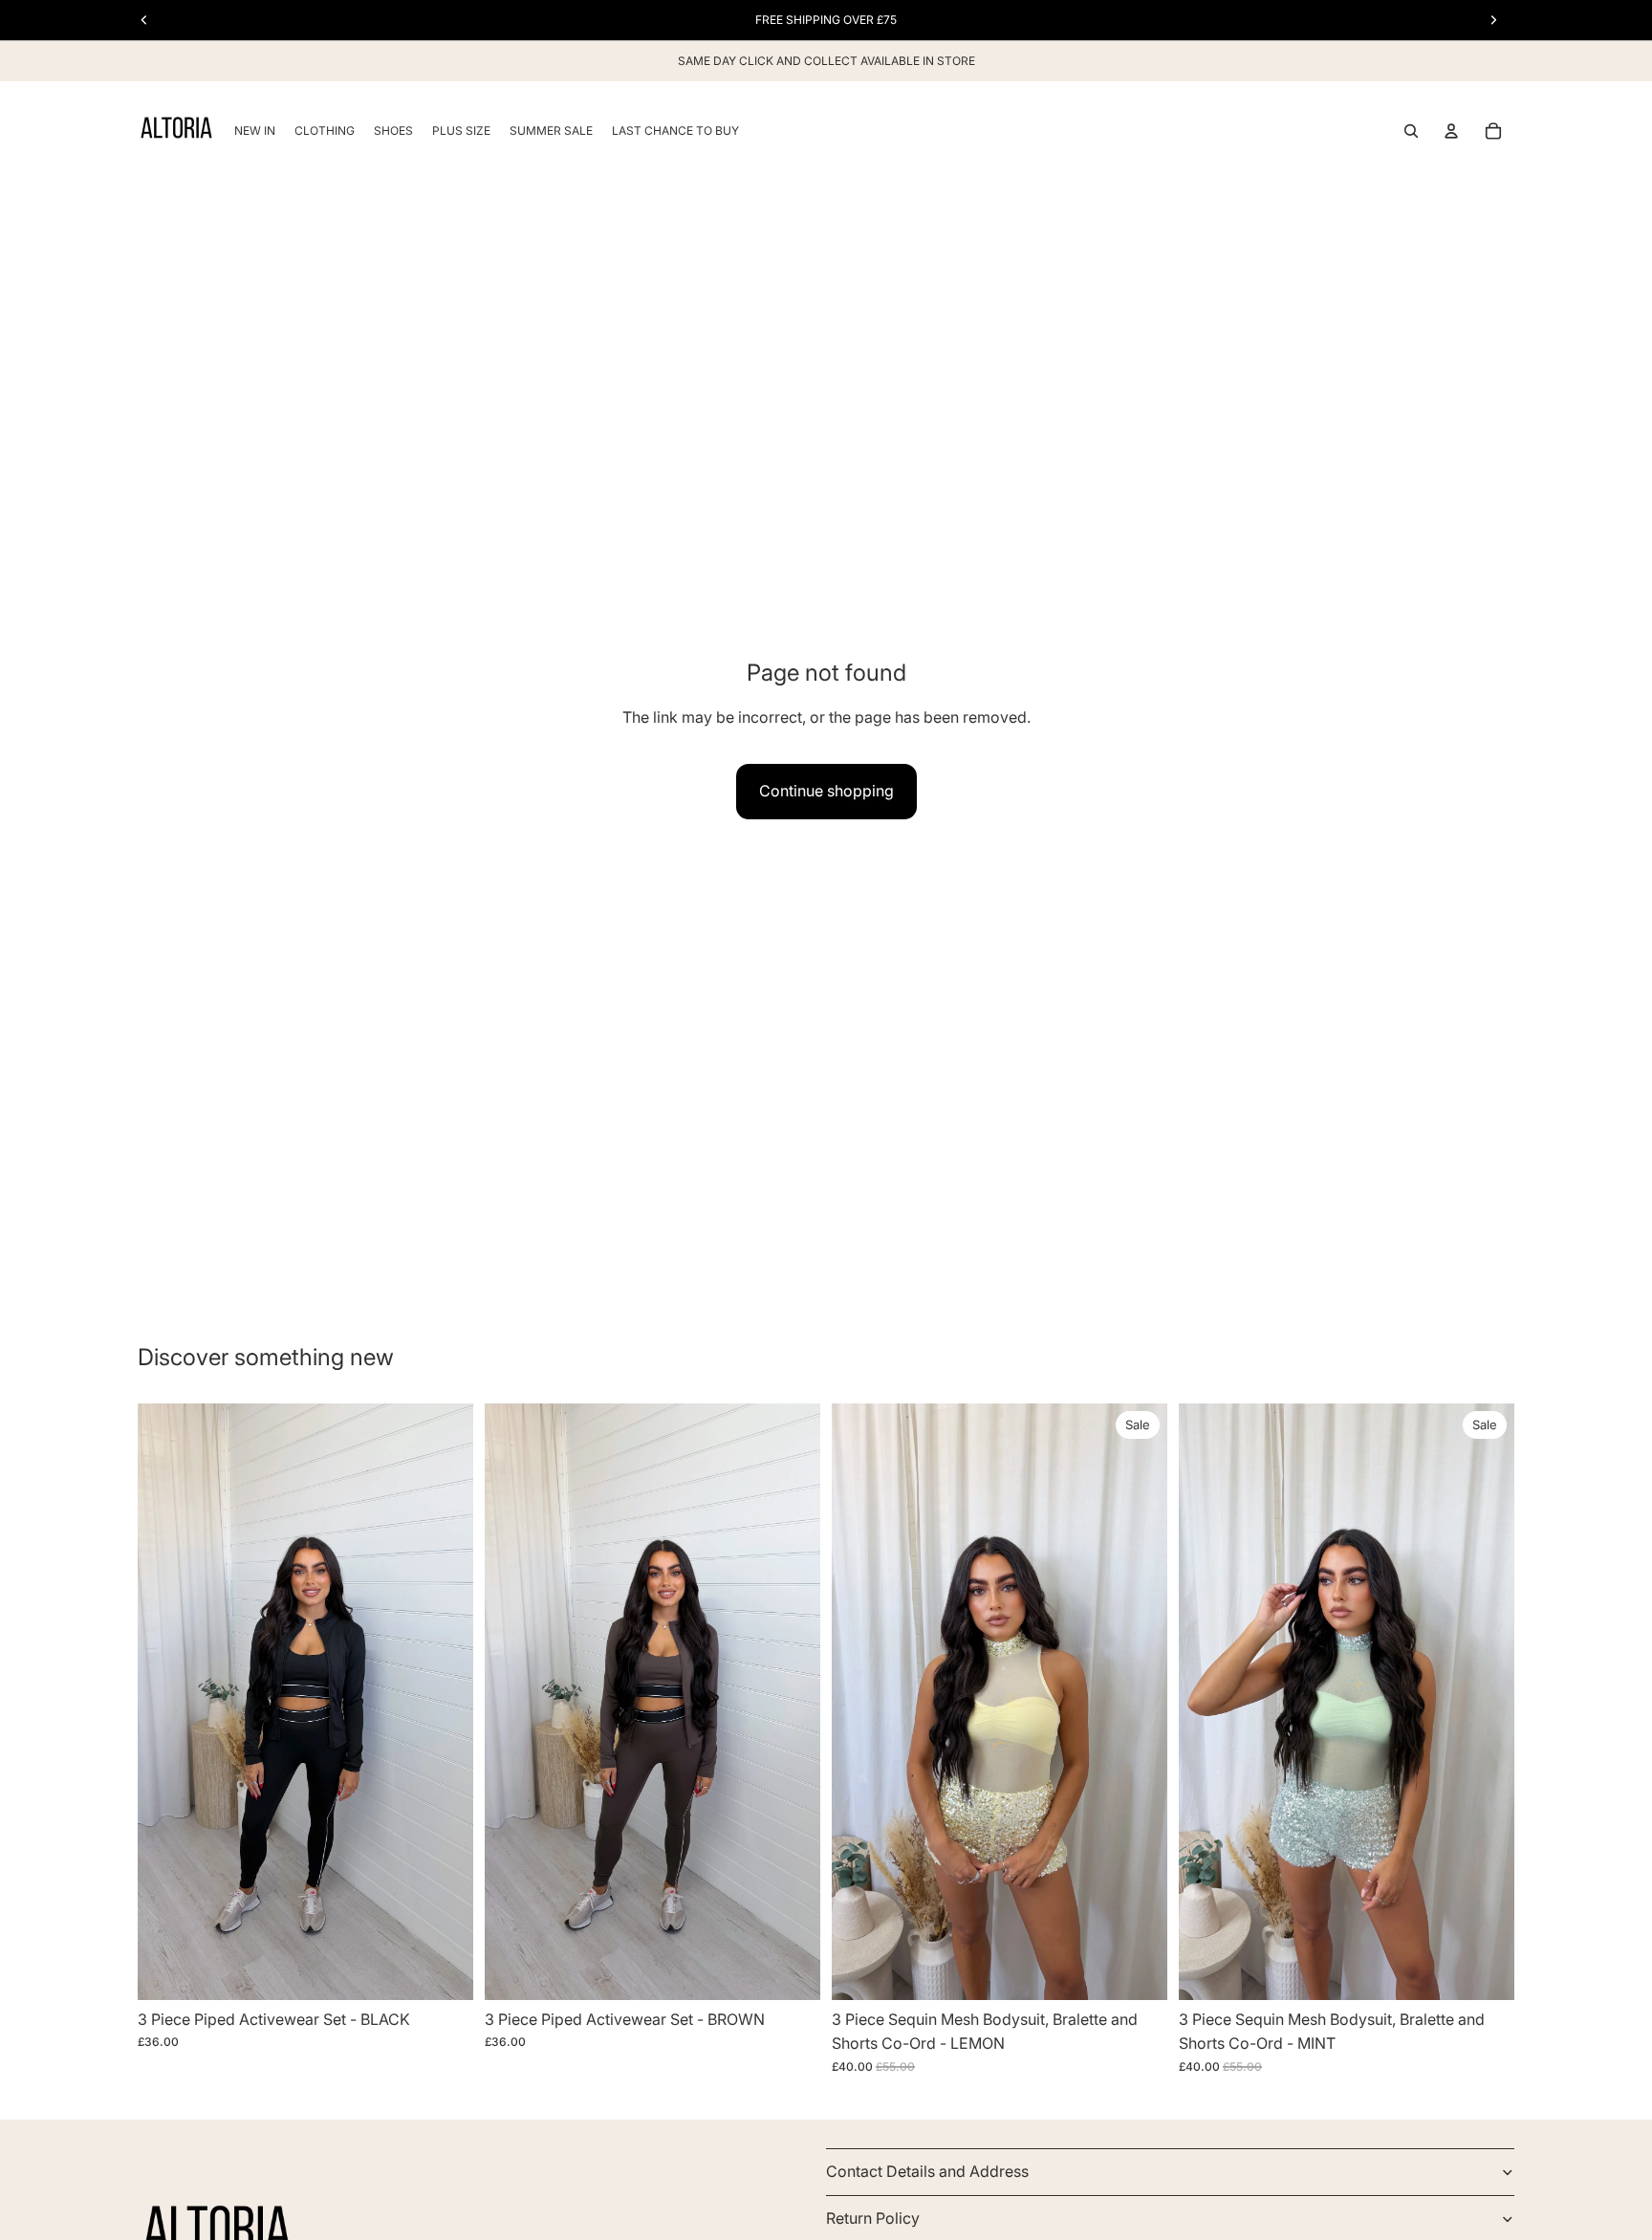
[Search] (1411, 131)
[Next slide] (445, 1702)
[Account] (1451, 131)
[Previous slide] (166, 1702)
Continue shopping (826, 791)
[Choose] (444, 1970)
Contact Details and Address (927, 2172)
